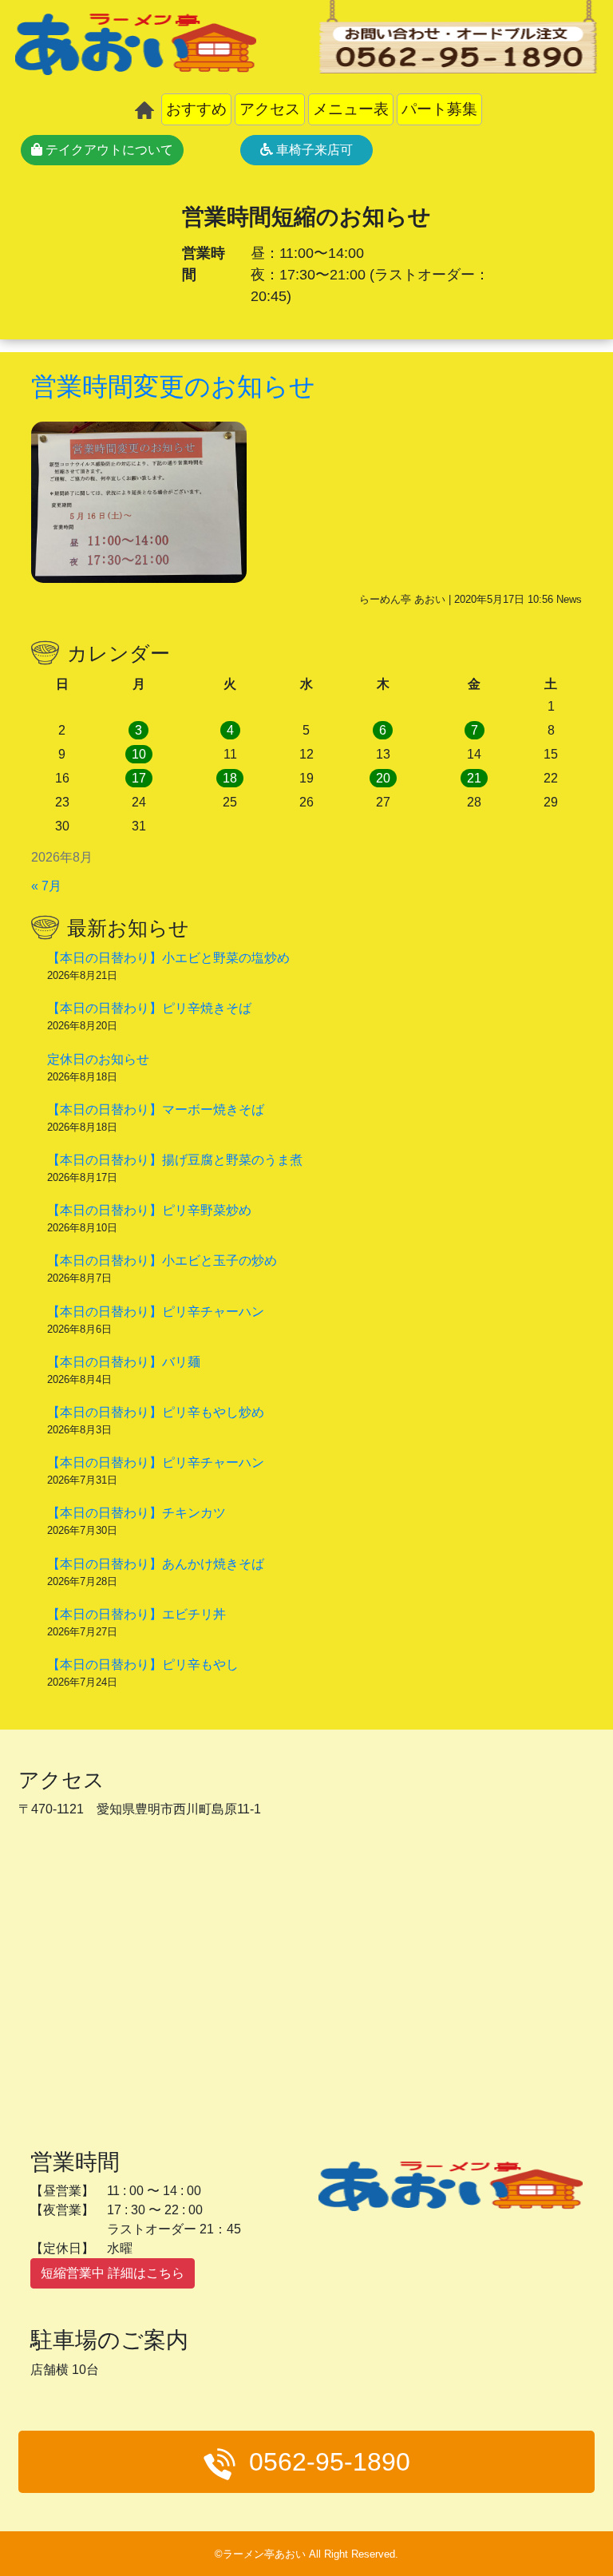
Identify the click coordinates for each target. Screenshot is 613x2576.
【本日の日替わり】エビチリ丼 (136, 1614)
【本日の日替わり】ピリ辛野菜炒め (149, 1210)
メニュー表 (351, 109)
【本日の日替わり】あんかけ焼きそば (156, 1564)
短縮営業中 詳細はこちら (113, 2273)
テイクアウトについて (108, 150)
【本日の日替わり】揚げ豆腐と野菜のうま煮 (175, 1160)
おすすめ (196, 109)
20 (383, 778)
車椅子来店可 (313, 150)
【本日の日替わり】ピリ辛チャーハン (156, 1312)
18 (230, 778)
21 (474, 778)
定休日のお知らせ (98, 1059)
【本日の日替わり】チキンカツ (136, 1513)
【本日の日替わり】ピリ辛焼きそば (149, 1008)
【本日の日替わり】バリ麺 (124, 1362)
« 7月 (46, 886)
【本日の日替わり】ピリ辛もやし (143, 1664)
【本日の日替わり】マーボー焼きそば (156, 1110)
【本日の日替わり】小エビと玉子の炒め (162, 1260)
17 (139, 778)
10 (139, 754)
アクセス (270, 109)
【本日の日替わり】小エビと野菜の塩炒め (168, 958)
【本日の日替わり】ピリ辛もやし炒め (156, 1412)
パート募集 (439, 109)
